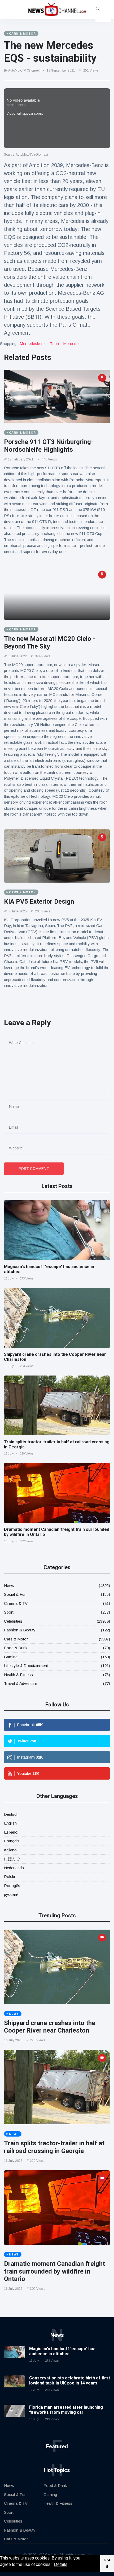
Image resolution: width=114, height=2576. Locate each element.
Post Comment (34, 1169)
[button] (53, 2565)
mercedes (72, 344)
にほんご (12, 1859)
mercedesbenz (33, 344)
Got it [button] (107, 2563)
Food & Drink (16, 1648)
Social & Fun (15, 1594)
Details (61, 2564)
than (54, 344)
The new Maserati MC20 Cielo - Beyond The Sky (50, 643)
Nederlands (14, 1868)
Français (12, 1841)
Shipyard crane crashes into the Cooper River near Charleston (50, 2027)
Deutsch (11, 1814)
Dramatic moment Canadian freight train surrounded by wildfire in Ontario (54, 2271)
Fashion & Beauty (20, 1630)
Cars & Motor (16, 1639)
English (10, 1823)
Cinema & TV (16, 1603)
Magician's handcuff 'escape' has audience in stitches (62, 2351)
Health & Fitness (18, 1675)
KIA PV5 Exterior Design (39, 901)
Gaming (11, 1657)
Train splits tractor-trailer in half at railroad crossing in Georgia (54, 2147)
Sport (9, 1612)
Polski (9, 1877)
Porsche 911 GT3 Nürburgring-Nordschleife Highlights (49, 446)
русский (11, 1894)
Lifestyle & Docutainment (26, 1666)
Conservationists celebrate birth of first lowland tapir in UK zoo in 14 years (70, 2380)
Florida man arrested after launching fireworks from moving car (66, 2410)
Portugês (12, 1886)
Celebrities (13, 1621)
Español (11, 1832)
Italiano (10, 1850)
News (9, 1586)
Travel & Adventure (21, 1683)
